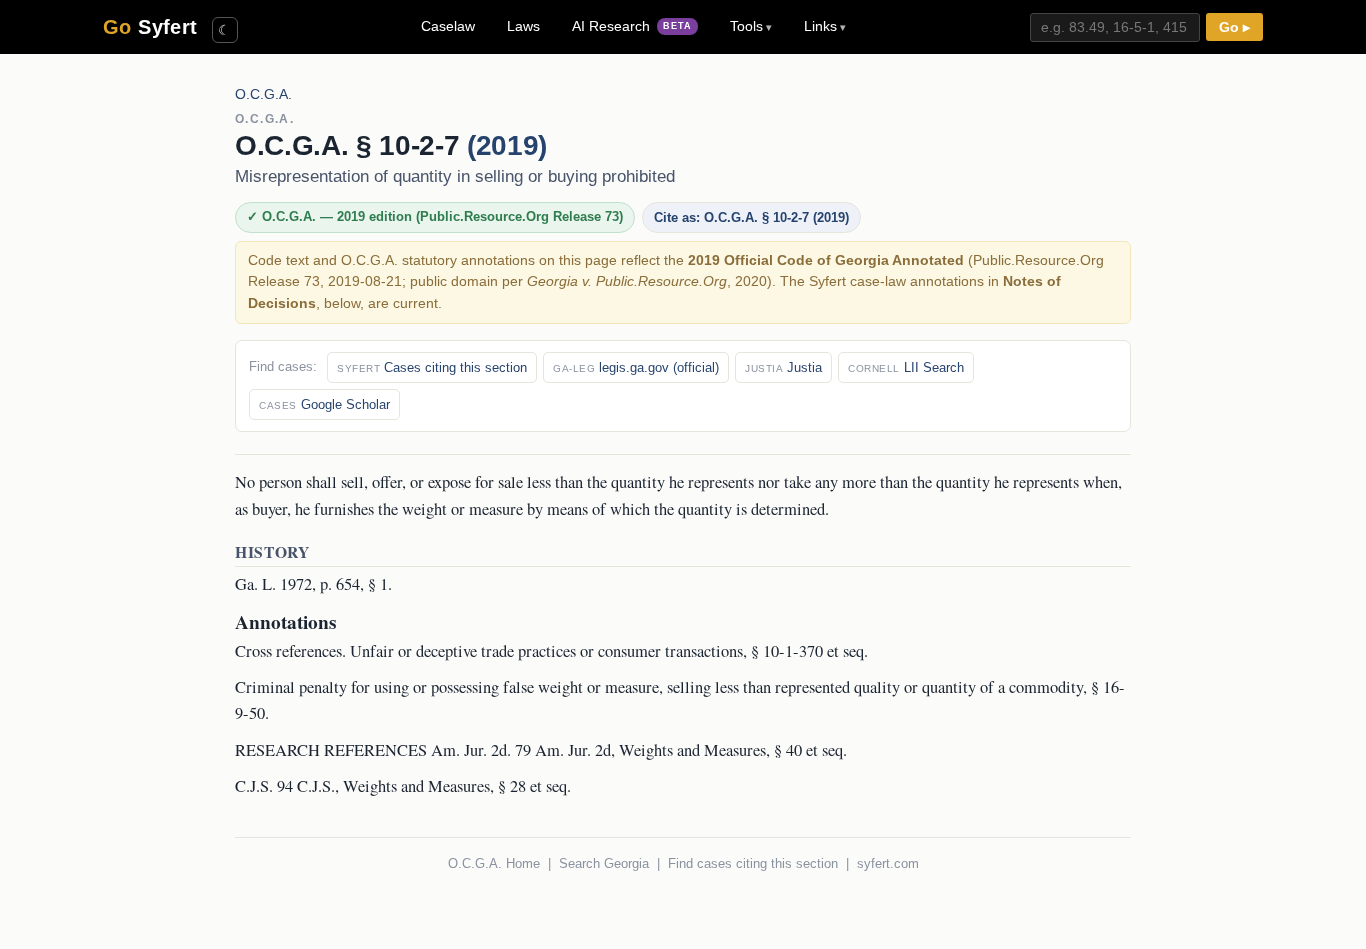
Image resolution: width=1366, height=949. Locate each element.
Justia (783, 367)
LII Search (906, 367)
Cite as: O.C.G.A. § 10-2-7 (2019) (751, 217)
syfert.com (888, 863)
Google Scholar (324, 404)
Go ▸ (1234, 27)
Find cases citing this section (753, 863)
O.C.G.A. (263, 94)
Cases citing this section (432, 367)
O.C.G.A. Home (494, 863)
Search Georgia (604, 863)
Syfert (150, 27)
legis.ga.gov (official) (636, 367)
